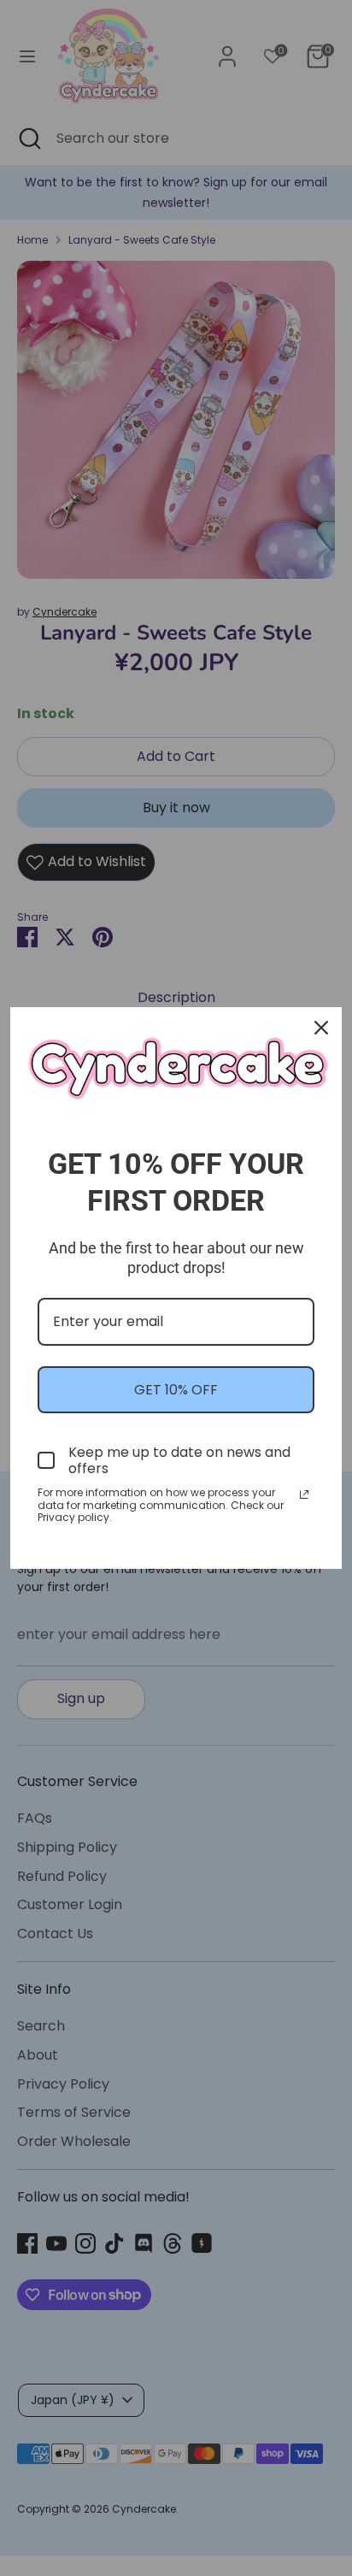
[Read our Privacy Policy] (304, 1494)
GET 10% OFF (176, 1390)
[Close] (321, 1028)
